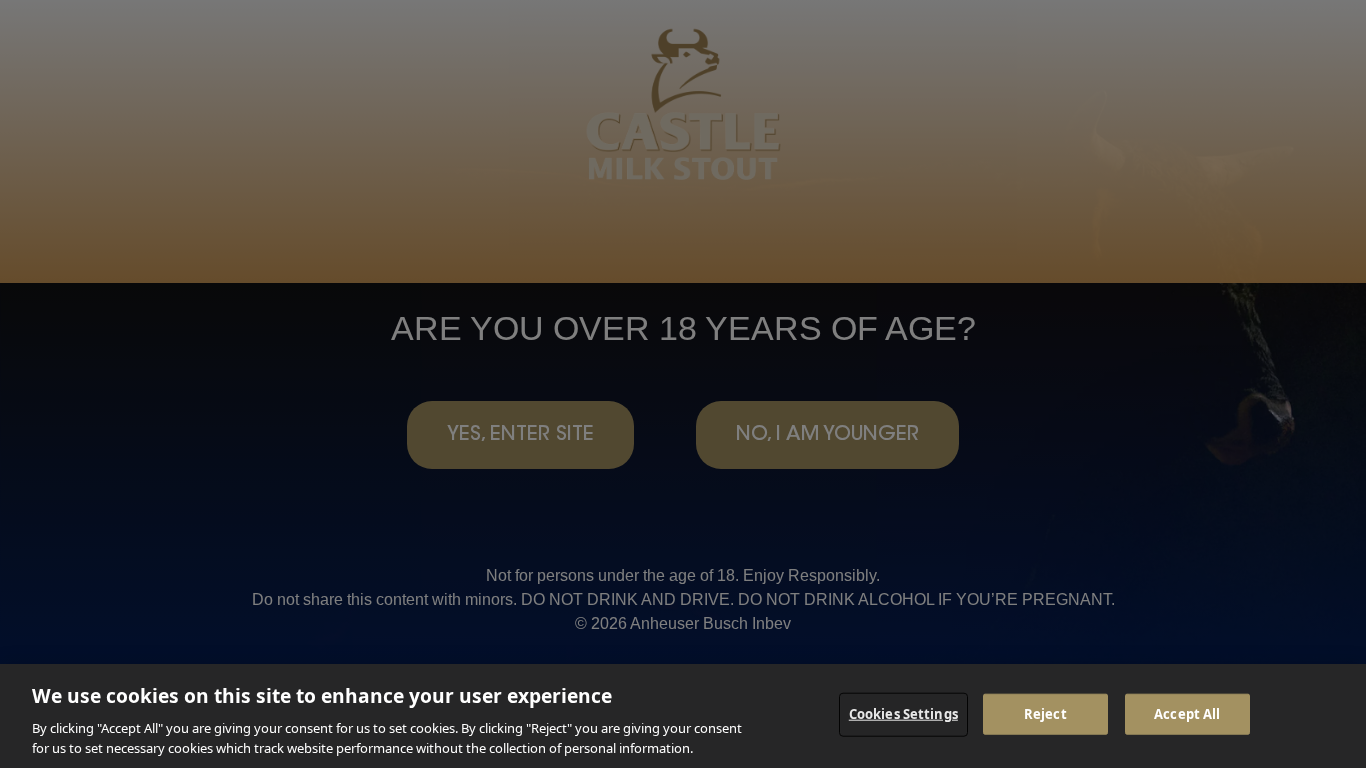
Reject (1045, 714)
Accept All (1187, 714)
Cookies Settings (903, 714)
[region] (683, 716)
